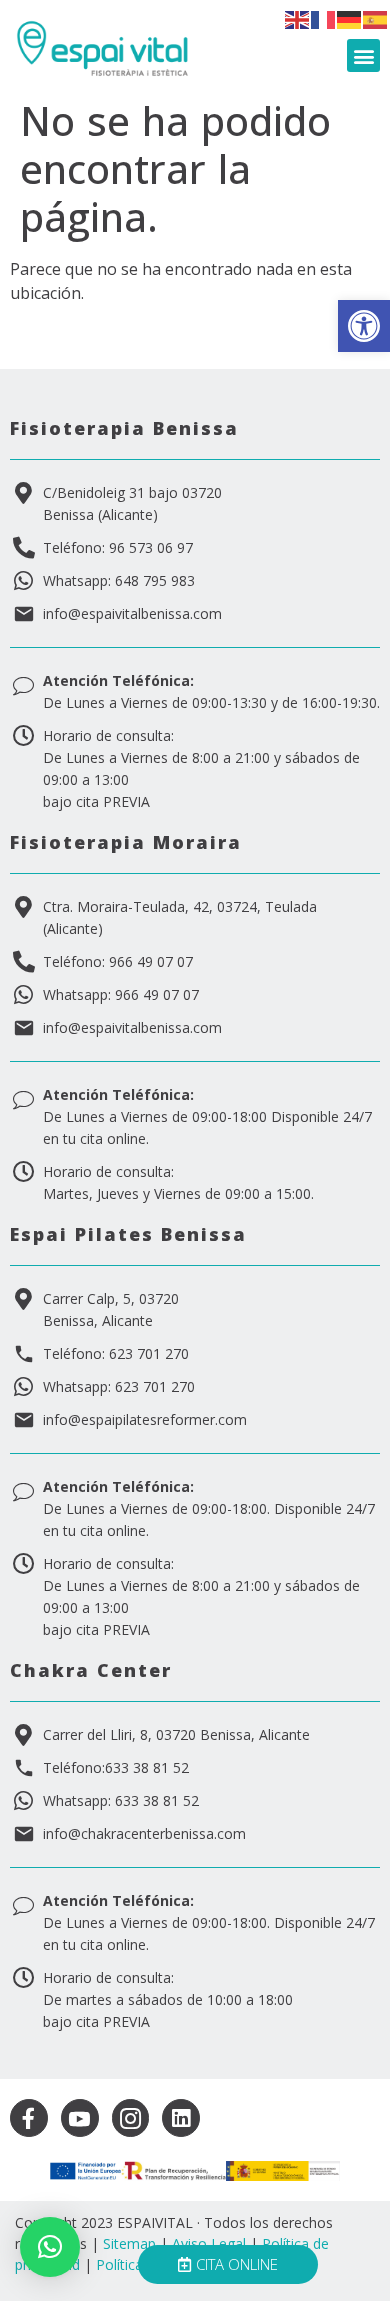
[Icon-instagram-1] (131, 2118)
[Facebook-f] (29, 2118)
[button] (364, 326)
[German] (350, 18)
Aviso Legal (209, 2243)
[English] (298, 18)
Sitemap (129, 2243)
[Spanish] (376, 18)
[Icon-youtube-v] (80, 2118)
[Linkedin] (181, 2118)
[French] (324, 18)
